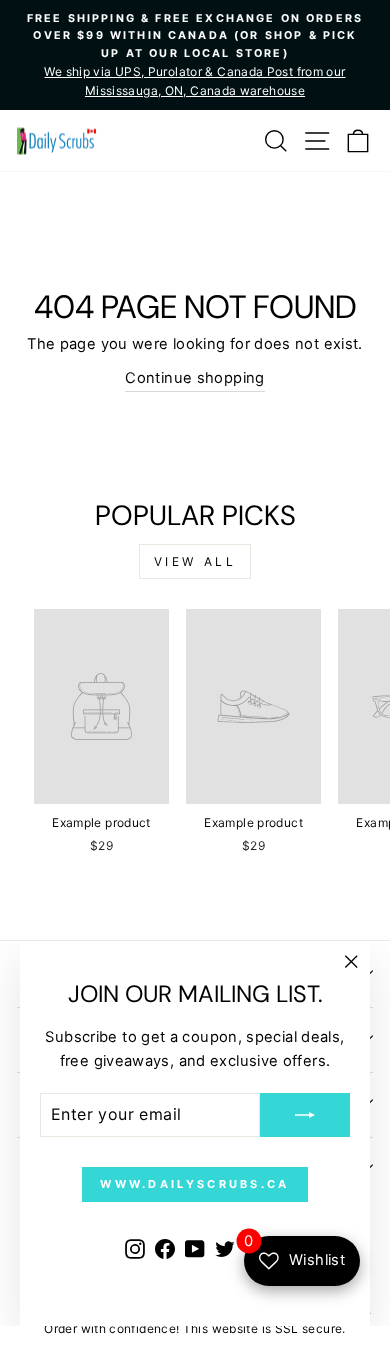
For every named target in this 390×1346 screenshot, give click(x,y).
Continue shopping (194, 378)
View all (195, 561)
